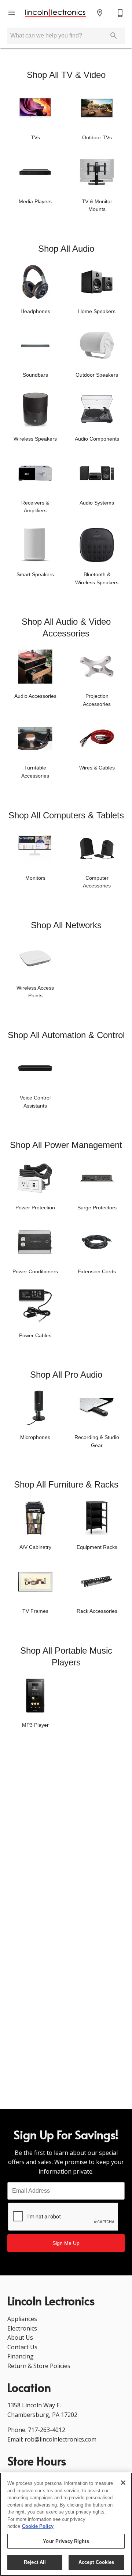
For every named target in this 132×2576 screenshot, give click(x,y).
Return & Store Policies (39, 2366)
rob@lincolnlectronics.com (60, 2439)
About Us (20, 2338)
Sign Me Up (66, 2243)
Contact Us (22, 2347)
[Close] (123, 2483)
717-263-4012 (47, 2430)
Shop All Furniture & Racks (66, 1484)
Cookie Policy (38, 2526)
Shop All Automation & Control (66, 1035)
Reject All (35, 2562)
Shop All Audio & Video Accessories (66, 627)
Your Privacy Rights (66, 2541)
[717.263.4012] (120, 13)
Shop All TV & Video (66, 75)
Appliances (22, 2319)
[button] (12, 13)
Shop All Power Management (66, 1145)
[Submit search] (114, 36)
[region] (66, 2524)
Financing (21, 2356)
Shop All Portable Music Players (66, 1656)
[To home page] (56, 13)
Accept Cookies (96, 2562)
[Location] (100, 13)
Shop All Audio (66, 249)
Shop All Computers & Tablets (66, 815)
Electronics (22, 2328)
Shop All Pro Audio (66, 1375)
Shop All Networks (66, 925)
